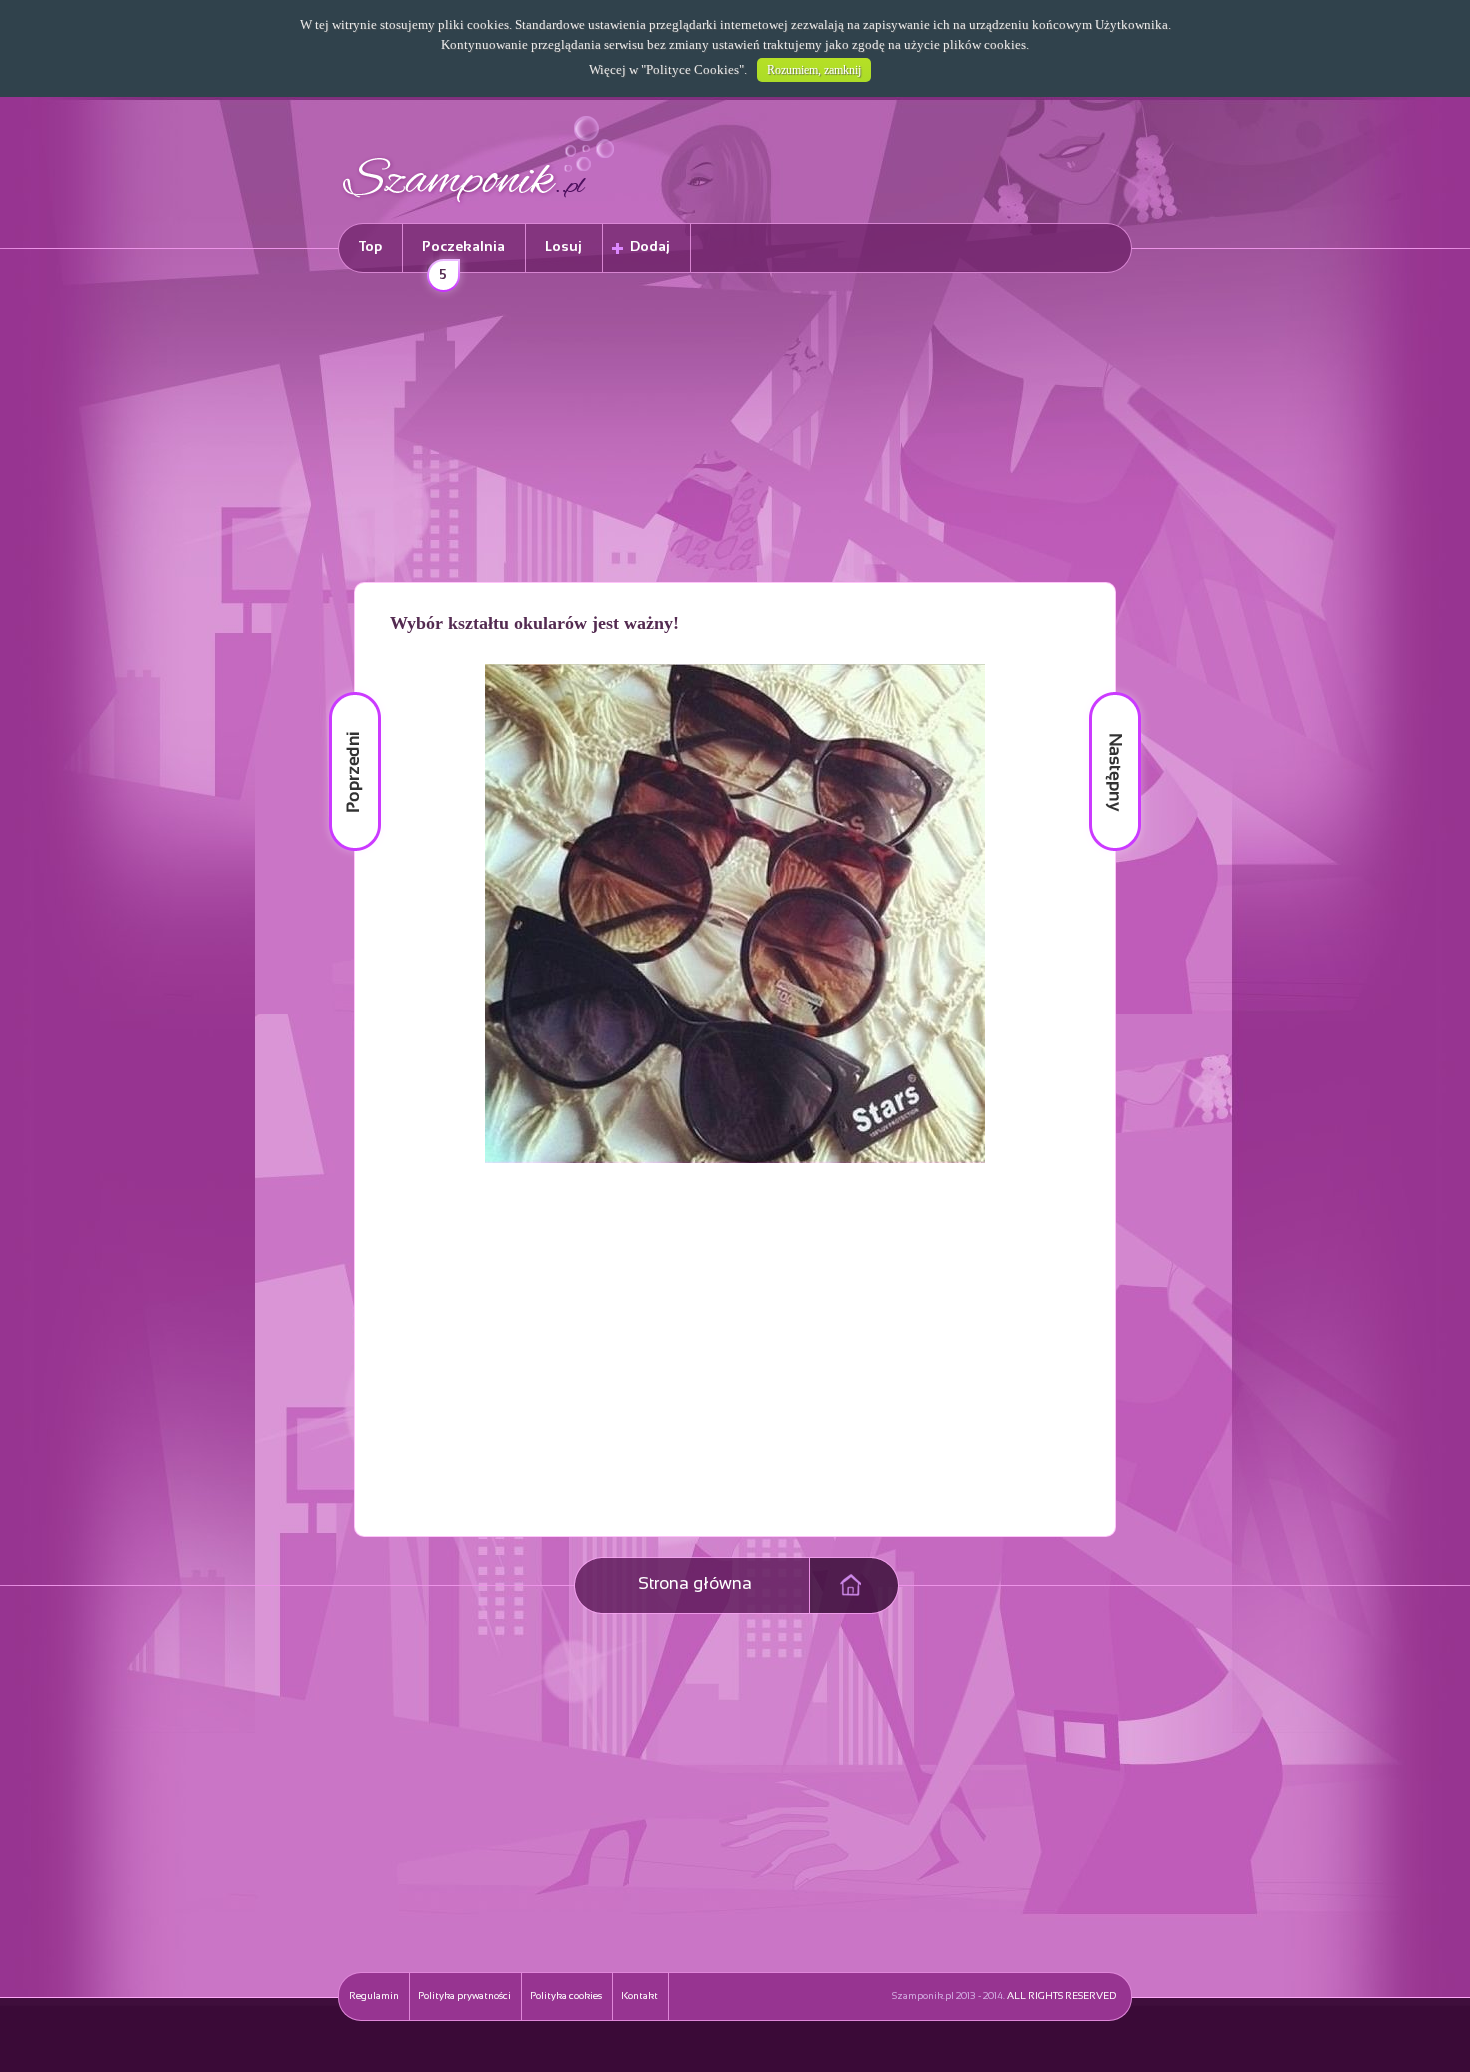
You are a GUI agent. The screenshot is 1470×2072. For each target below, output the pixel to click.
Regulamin (374, 1996)
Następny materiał (1101, 692)
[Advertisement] (735, 431)
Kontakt (639, 1996)
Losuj (563, 247)
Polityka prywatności (464, 1996)
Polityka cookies (566, 1996)
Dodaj (650, 247)
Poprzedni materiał (343, 692)
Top (370, 247)
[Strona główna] (479, 205)
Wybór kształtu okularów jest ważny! (534, 623)
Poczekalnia (463, 256)
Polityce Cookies (692, 69)
